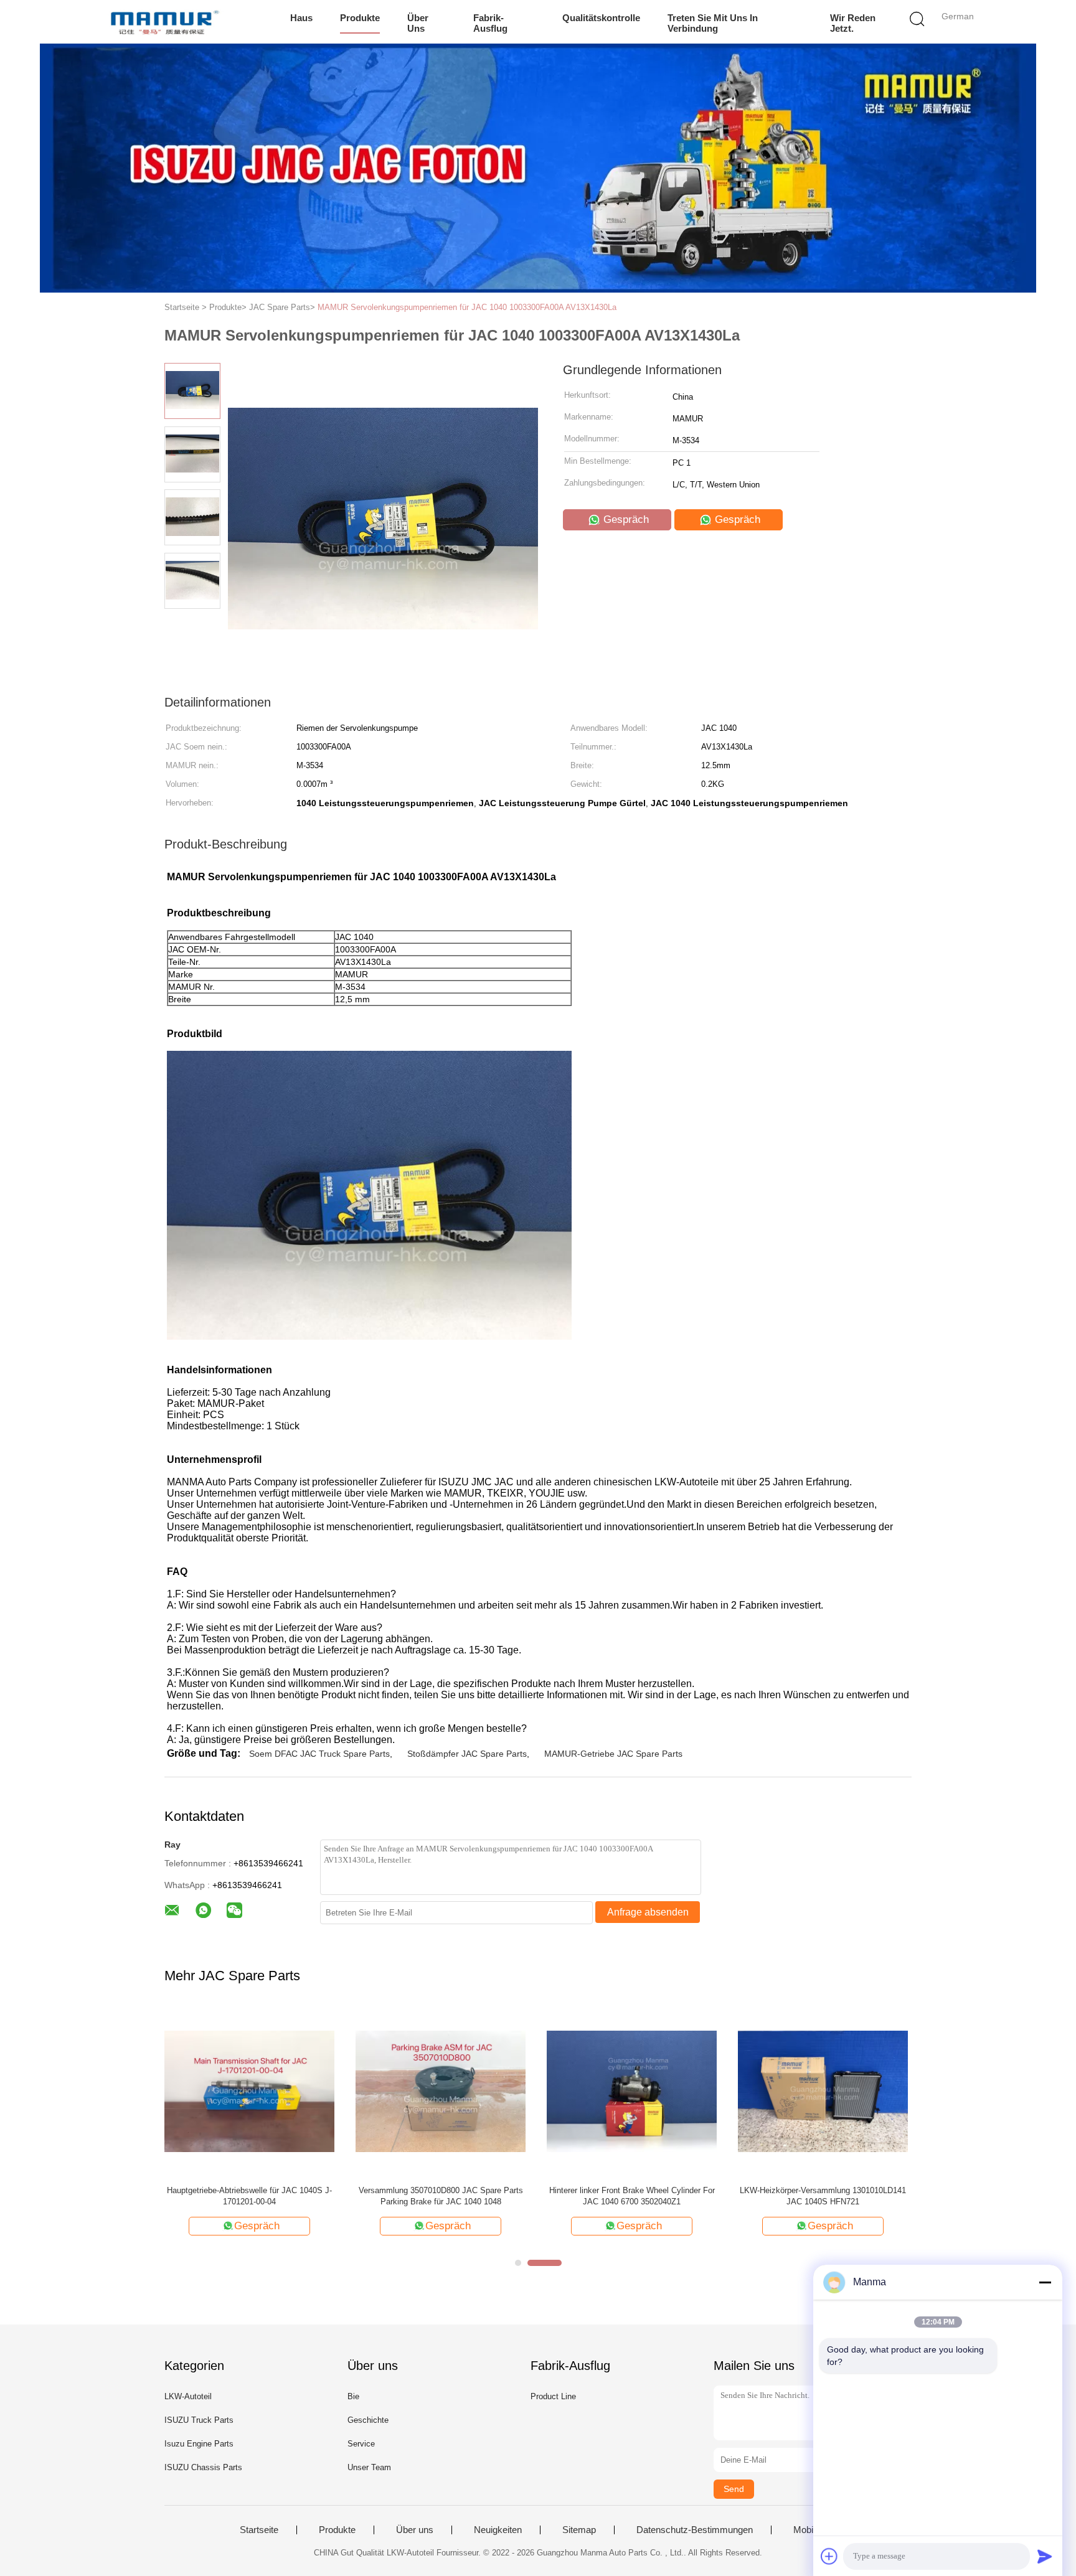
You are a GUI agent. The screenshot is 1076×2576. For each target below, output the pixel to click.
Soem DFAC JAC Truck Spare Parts (319, 1754)
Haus (301, 18)
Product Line (553, 2396)
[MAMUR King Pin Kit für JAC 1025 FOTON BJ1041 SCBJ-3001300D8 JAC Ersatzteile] (632, 2091)
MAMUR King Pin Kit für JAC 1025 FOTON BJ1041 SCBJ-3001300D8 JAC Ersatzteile (632, 2196)
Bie (353, 2396)
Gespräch (625, 519)
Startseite (259, 2530)
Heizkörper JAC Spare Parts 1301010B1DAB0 (249, 2190)
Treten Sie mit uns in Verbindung (713, 23)
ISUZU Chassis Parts (203, 2467)
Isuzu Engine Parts (199, 2444)
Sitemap (579, 2530)
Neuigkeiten (498, 2530)
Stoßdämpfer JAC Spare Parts (467, 1754)
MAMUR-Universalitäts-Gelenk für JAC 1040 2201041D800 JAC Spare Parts (441, 2196)
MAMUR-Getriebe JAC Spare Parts (613, 1754)
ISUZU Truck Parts (199, 2420)
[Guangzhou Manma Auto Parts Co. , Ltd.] (163, 22)
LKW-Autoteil (188, 2396)
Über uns (418, 23)
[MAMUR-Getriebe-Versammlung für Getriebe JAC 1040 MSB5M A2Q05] (823, 2091)
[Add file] (829, 2556)
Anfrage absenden (648, 1912)
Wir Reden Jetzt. (853, 23)
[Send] (1045, 2556)
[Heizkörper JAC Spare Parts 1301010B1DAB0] (249, 2091)
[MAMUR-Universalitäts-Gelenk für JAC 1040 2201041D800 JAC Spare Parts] (441, 2091)
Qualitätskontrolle (601, 18)
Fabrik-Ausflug (490, 23)
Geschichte (368, 2420)
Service (361, 2444)
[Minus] (1045, 2282)
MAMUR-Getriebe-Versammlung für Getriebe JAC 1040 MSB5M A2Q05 (823, 2196)
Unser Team (369, 2467)
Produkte (360, 18)
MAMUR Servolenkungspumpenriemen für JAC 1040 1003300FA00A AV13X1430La (467, 307)
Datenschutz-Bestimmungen (695, 2530)
